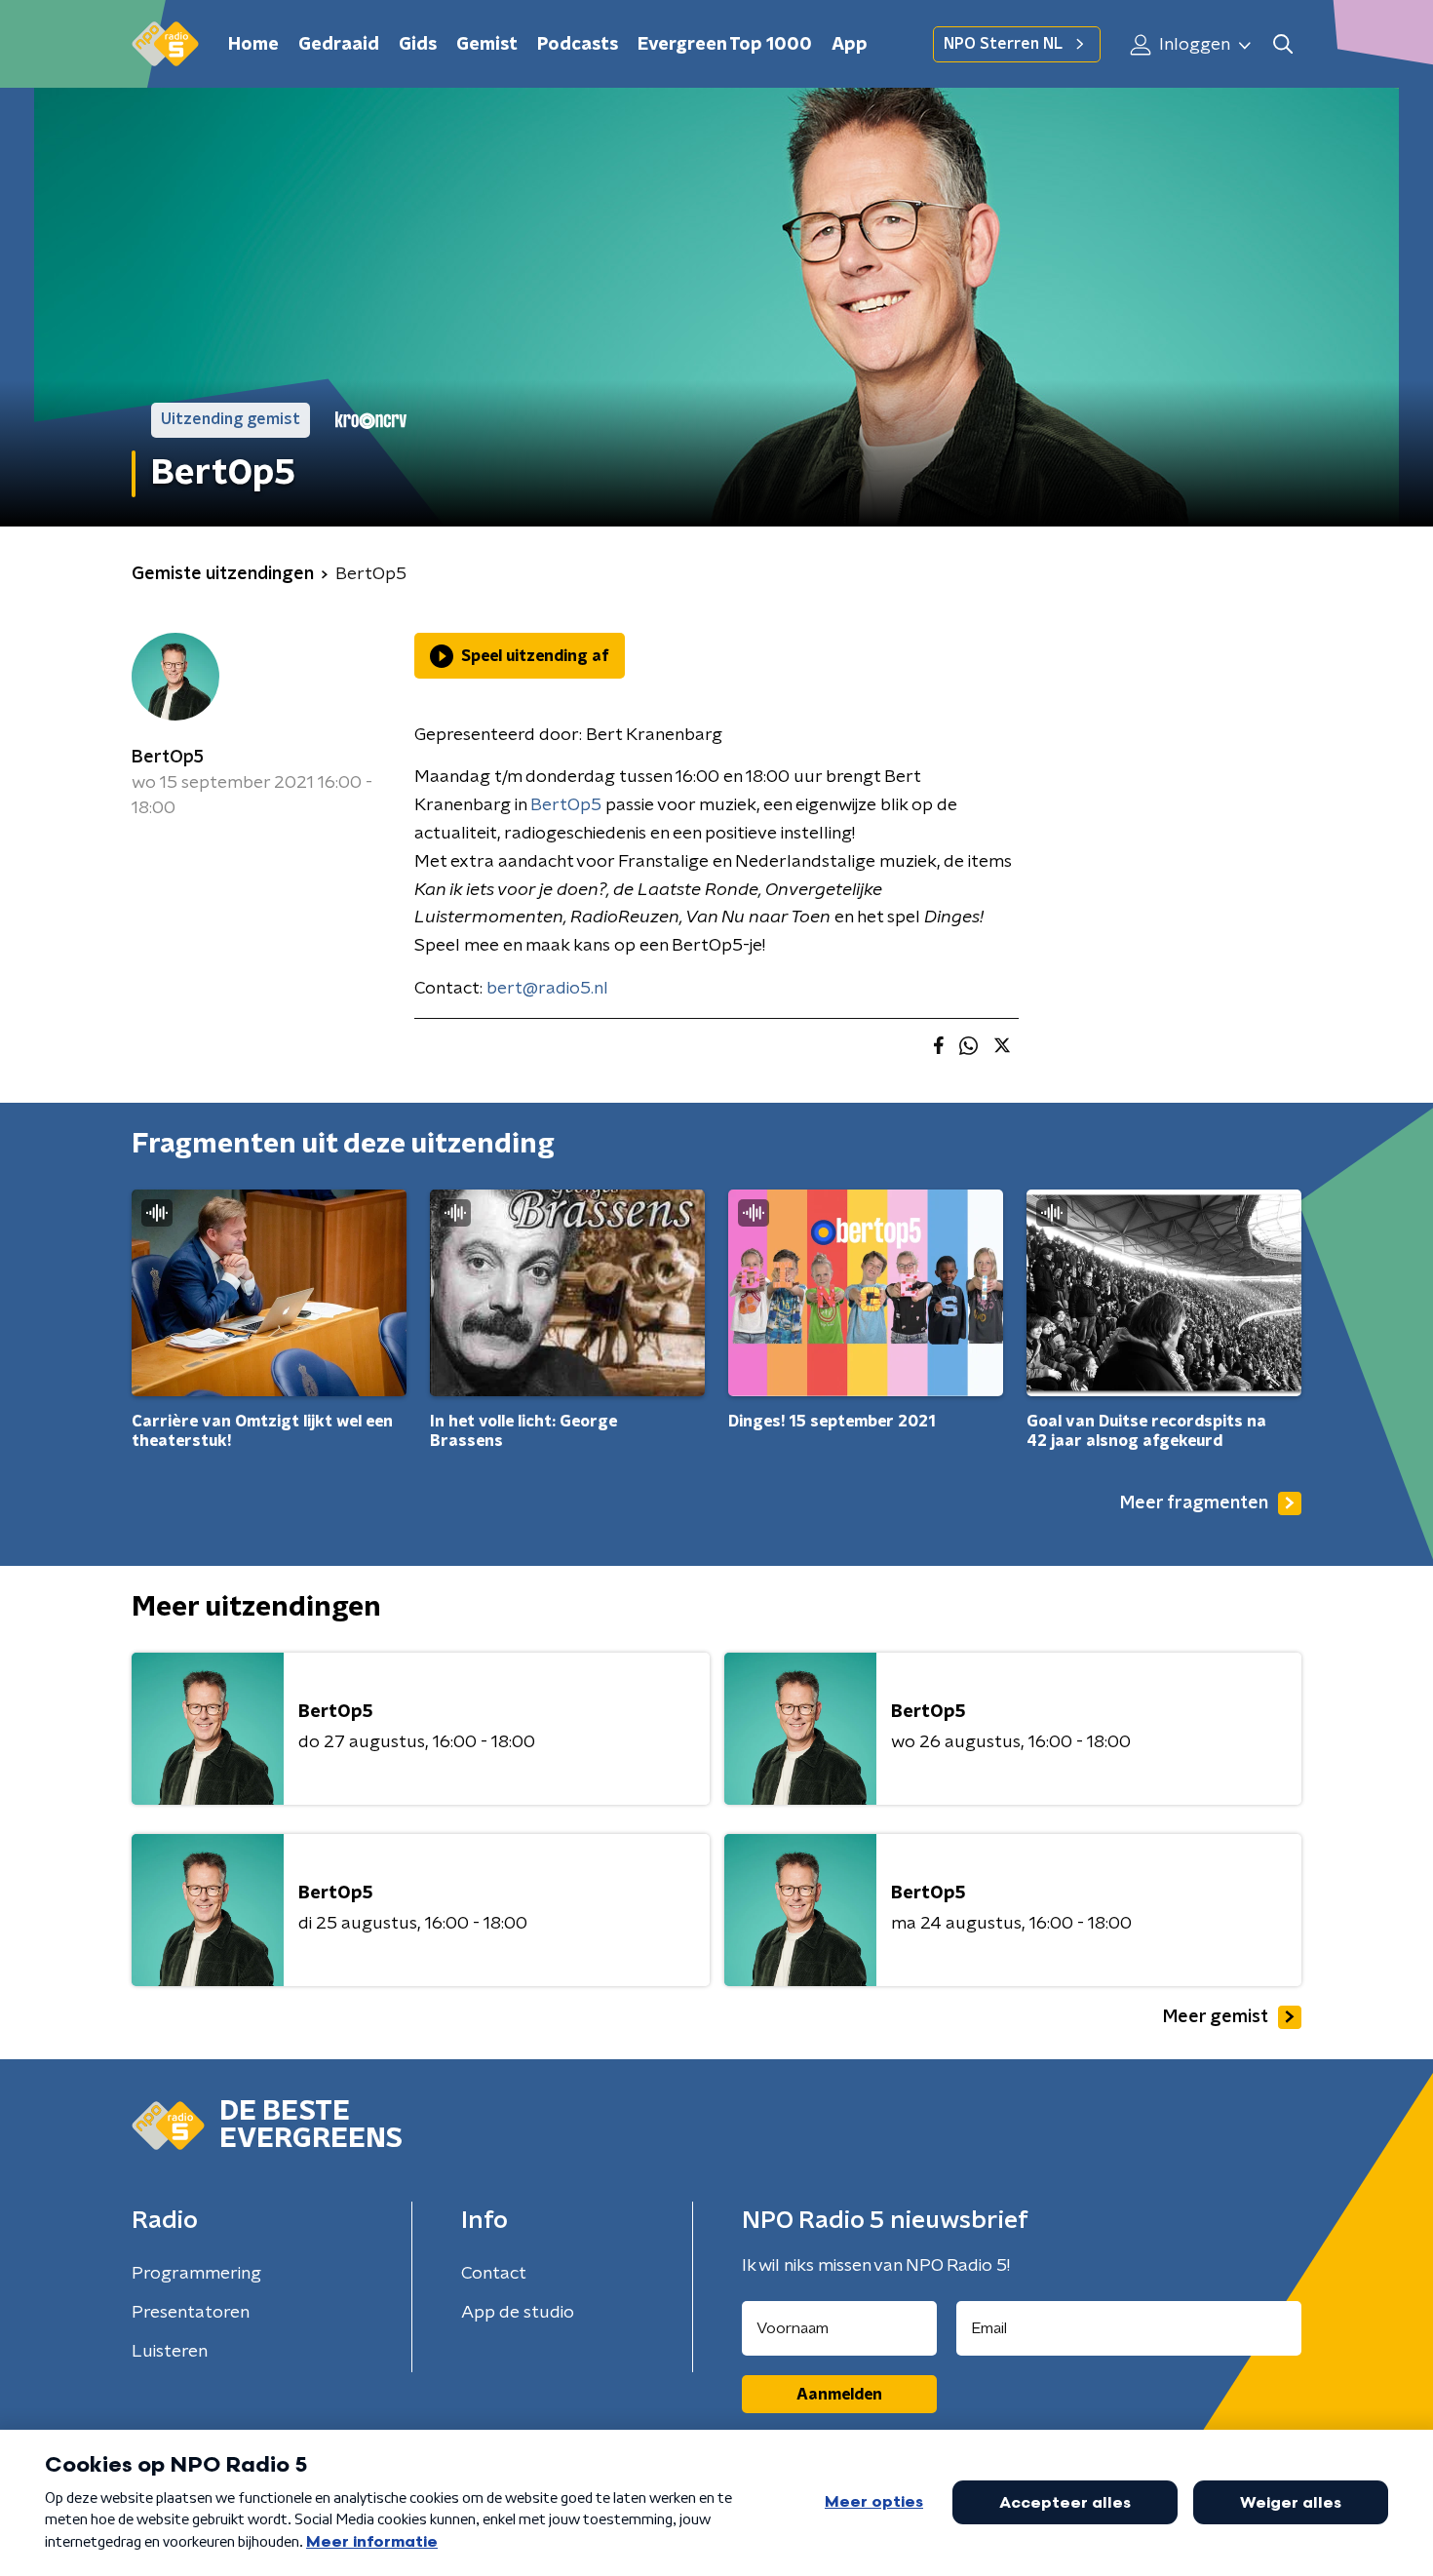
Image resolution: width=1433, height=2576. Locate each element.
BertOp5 (168, 758)
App (850, 45)
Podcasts (578, 45)
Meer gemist (1216, 2017)
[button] (1282, 44)
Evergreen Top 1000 (725, 45)
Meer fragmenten (1194, 1503)
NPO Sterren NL (1003, 44)
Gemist (487, 45)
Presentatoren (191, 2313)
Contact (494, 2274)
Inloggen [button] (1193, 45)
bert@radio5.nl (547, 989)
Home (253, 45)
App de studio (518, 2313)
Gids (418, 45)
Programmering (196, 2274)
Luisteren (170, 2352)
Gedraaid (339, 45)
